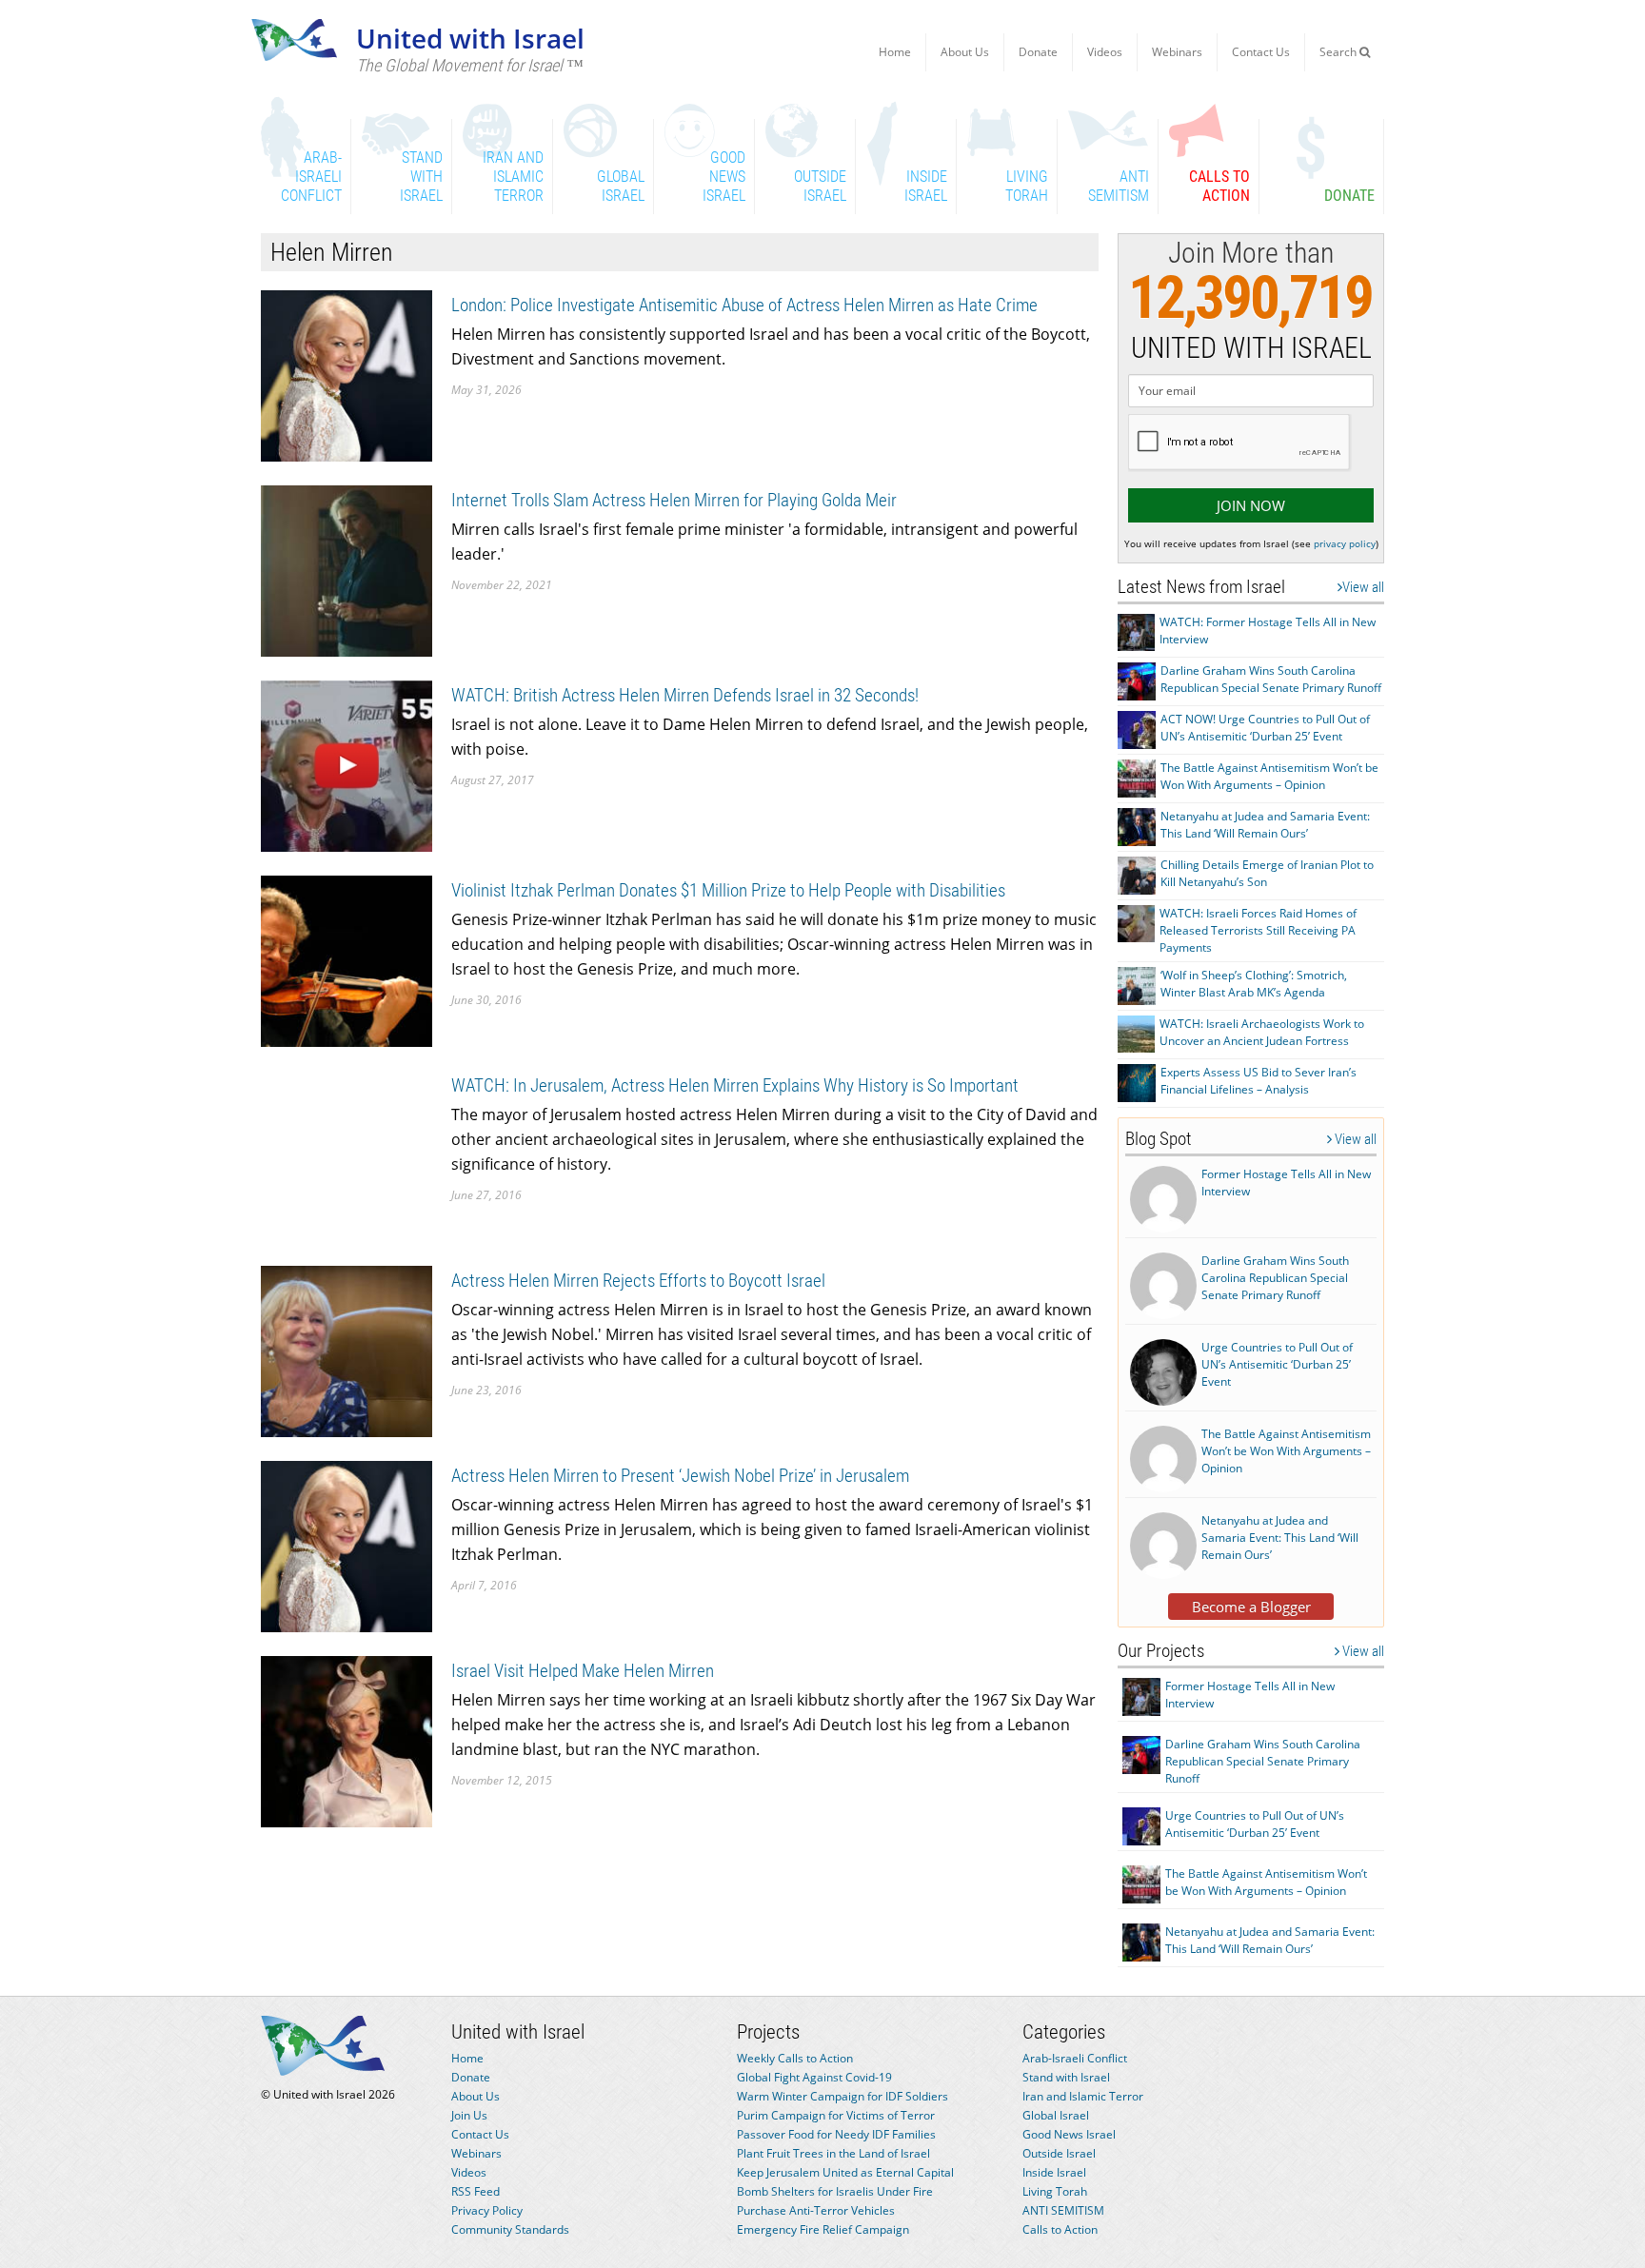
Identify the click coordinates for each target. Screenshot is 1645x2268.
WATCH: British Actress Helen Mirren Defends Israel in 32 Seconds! (685, 695)
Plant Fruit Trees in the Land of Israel (833, 2153)
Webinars (1177, 52)
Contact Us (1261, 52)
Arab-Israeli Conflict (1075, 2058)
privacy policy (1345, 543)
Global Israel (1056, 2115)
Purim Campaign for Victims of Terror (836, 2115)
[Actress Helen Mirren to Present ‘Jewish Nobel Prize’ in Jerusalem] (347, 1545)
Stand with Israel (1066, 2077)
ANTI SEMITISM (1063, 2210)
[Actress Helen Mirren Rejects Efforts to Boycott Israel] (347, 1350)
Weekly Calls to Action (795, 2058)
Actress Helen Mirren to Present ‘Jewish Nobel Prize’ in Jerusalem (680, 1476)
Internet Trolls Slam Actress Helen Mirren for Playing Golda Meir (674, 500)
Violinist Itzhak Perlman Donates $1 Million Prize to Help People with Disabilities (728, 890)
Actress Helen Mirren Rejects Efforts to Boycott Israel (638, 1281)
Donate (1038, 52)
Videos (1105, 52)
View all (1363, 587)
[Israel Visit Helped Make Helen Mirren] (347, 1740)
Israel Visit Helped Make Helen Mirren (583, 1671)
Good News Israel (1069, 2134)
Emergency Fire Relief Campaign (823, 2229)
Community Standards (510, 2229)
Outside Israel (1059, 2153)
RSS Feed (476, 2191)
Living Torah (1055, 2191)
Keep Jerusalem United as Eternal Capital (845, 2172)
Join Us (469, 2115)
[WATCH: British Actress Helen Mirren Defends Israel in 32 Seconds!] (347, 765)
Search (1339, 52)
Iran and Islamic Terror (1083, 2096)
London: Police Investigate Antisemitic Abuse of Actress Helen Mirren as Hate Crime (744, 305)
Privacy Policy (487, 2210)
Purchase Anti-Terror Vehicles (816, 2210)
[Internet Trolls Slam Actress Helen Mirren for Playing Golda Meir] (347, 570)
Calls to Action (1060, 2229)
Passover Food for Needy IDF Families (836, 2134)
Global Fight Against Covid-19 (814, 2077)
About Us (965, 52)
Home (895, 52)
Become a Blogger (1251, 1607)
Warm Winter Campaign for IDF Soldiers (842, 2096)
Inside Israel (1054, 2172)
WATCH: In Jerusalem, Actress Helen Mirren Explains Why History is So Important (735, 1085)
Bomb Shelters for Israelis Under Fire (835, 2191)
